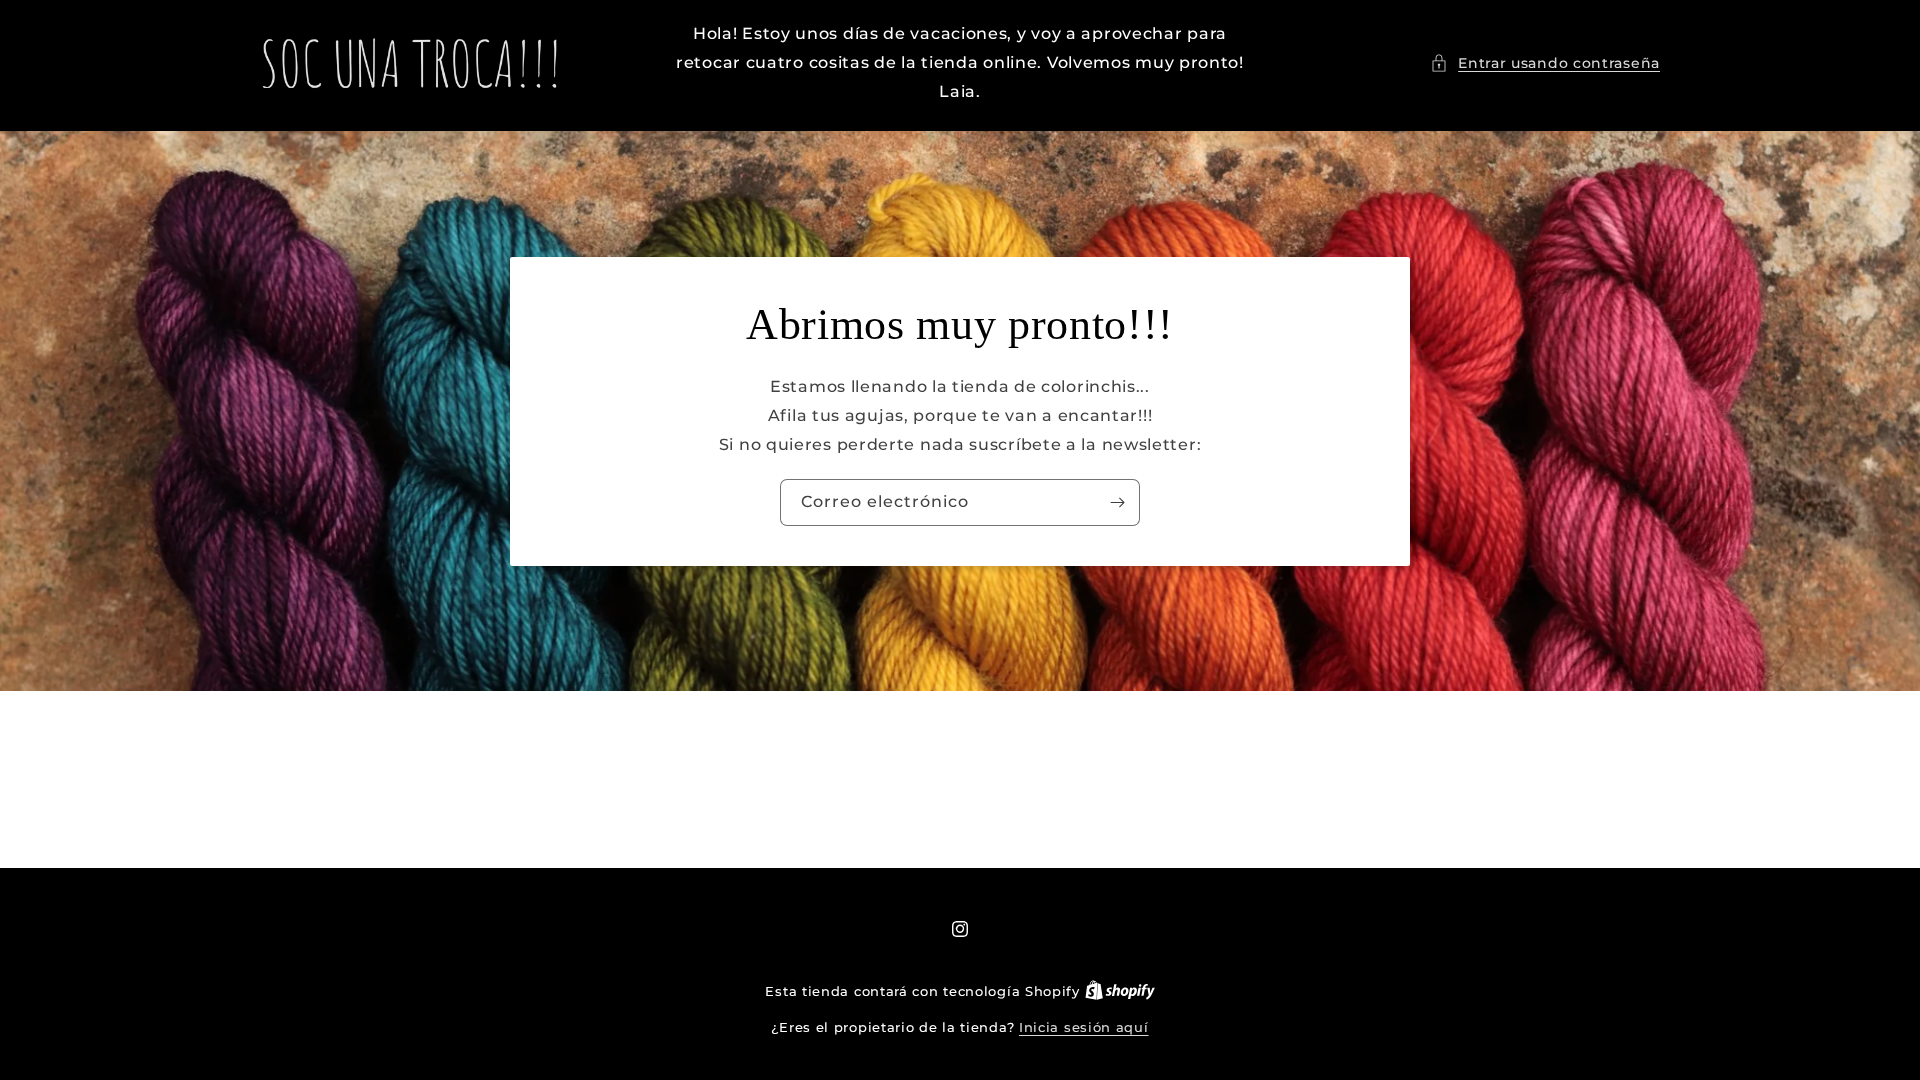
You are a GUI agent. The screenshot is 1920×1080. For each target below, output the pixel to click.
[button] (1545, 63)
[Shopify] (1120, 991)
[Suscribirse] (1117, 502)
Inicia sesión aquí (1084, 1027)
